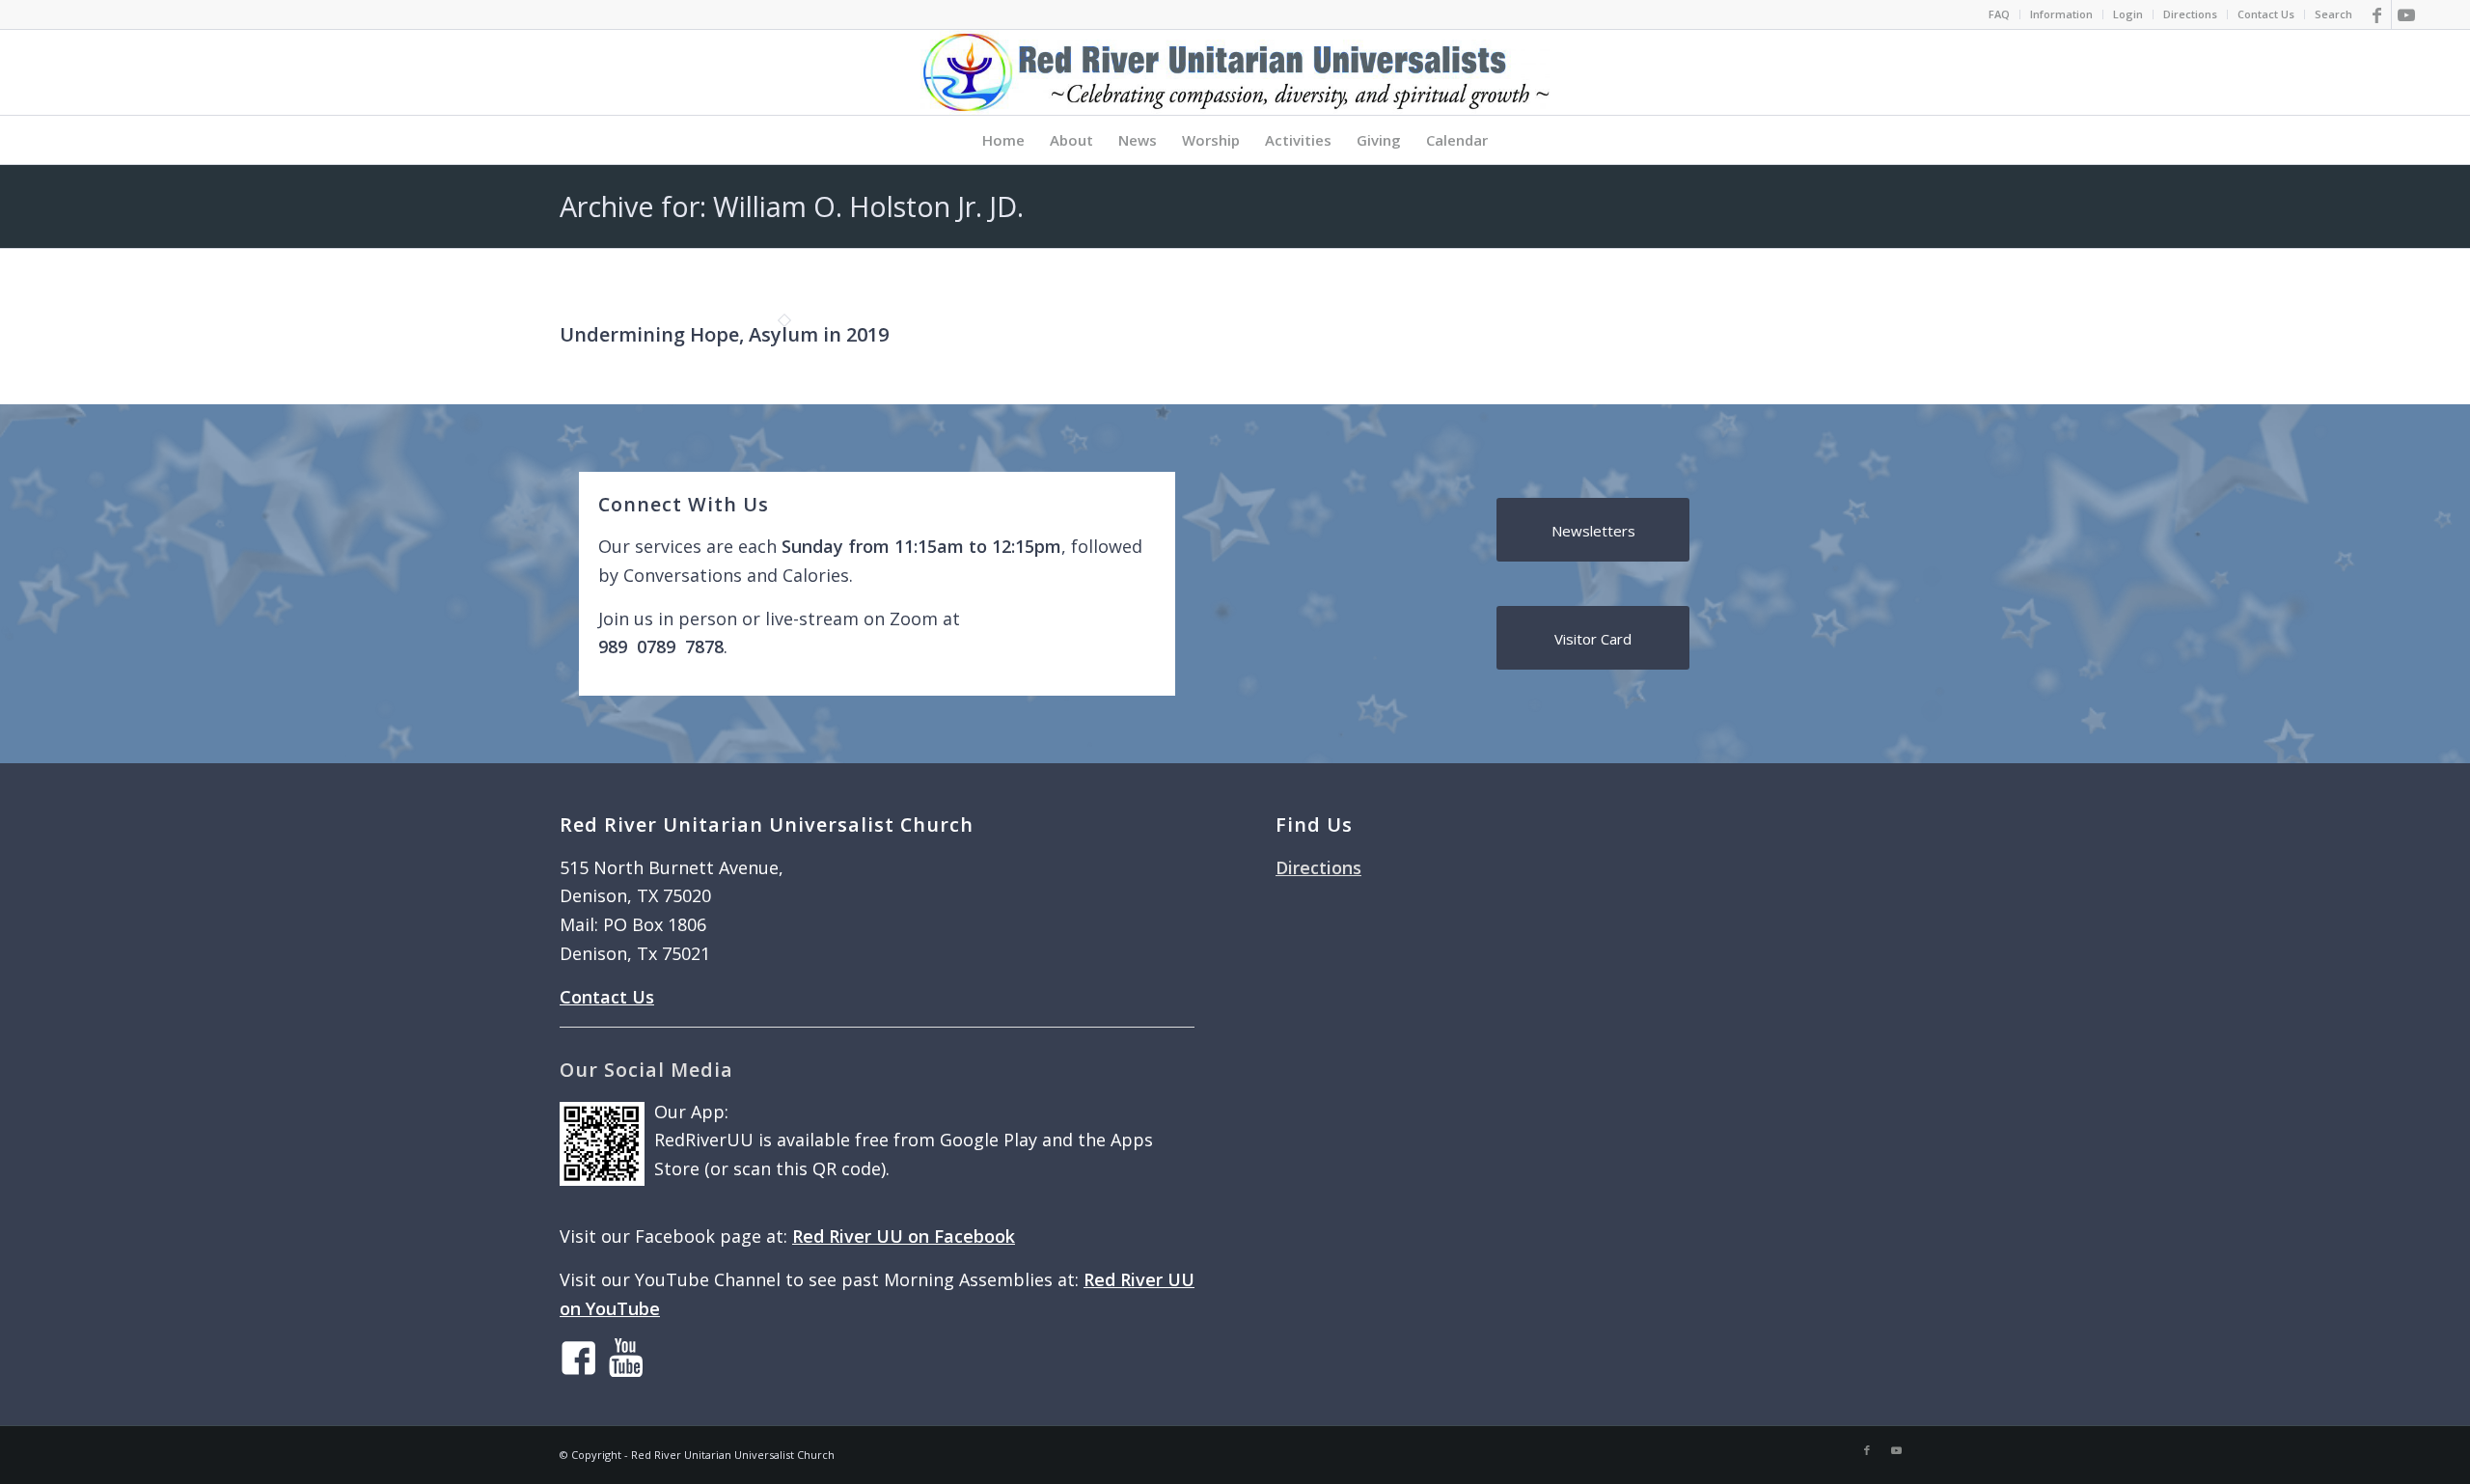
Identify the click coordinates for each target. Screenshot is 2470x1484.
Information (2061, 14)
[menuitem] (2000, 14)
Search (2333, 14)
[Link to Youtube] (2406, 14)
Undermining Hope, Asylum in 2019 (724, 334)
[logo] (1235, 72)
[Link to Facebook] (2377, 14)
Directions (2190, 14)
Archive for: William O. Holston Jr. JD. (792, 206)
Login (2128, 14)
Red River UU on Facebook (904, 1236)
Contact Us (2266, 14)
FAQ (1999, 14)
